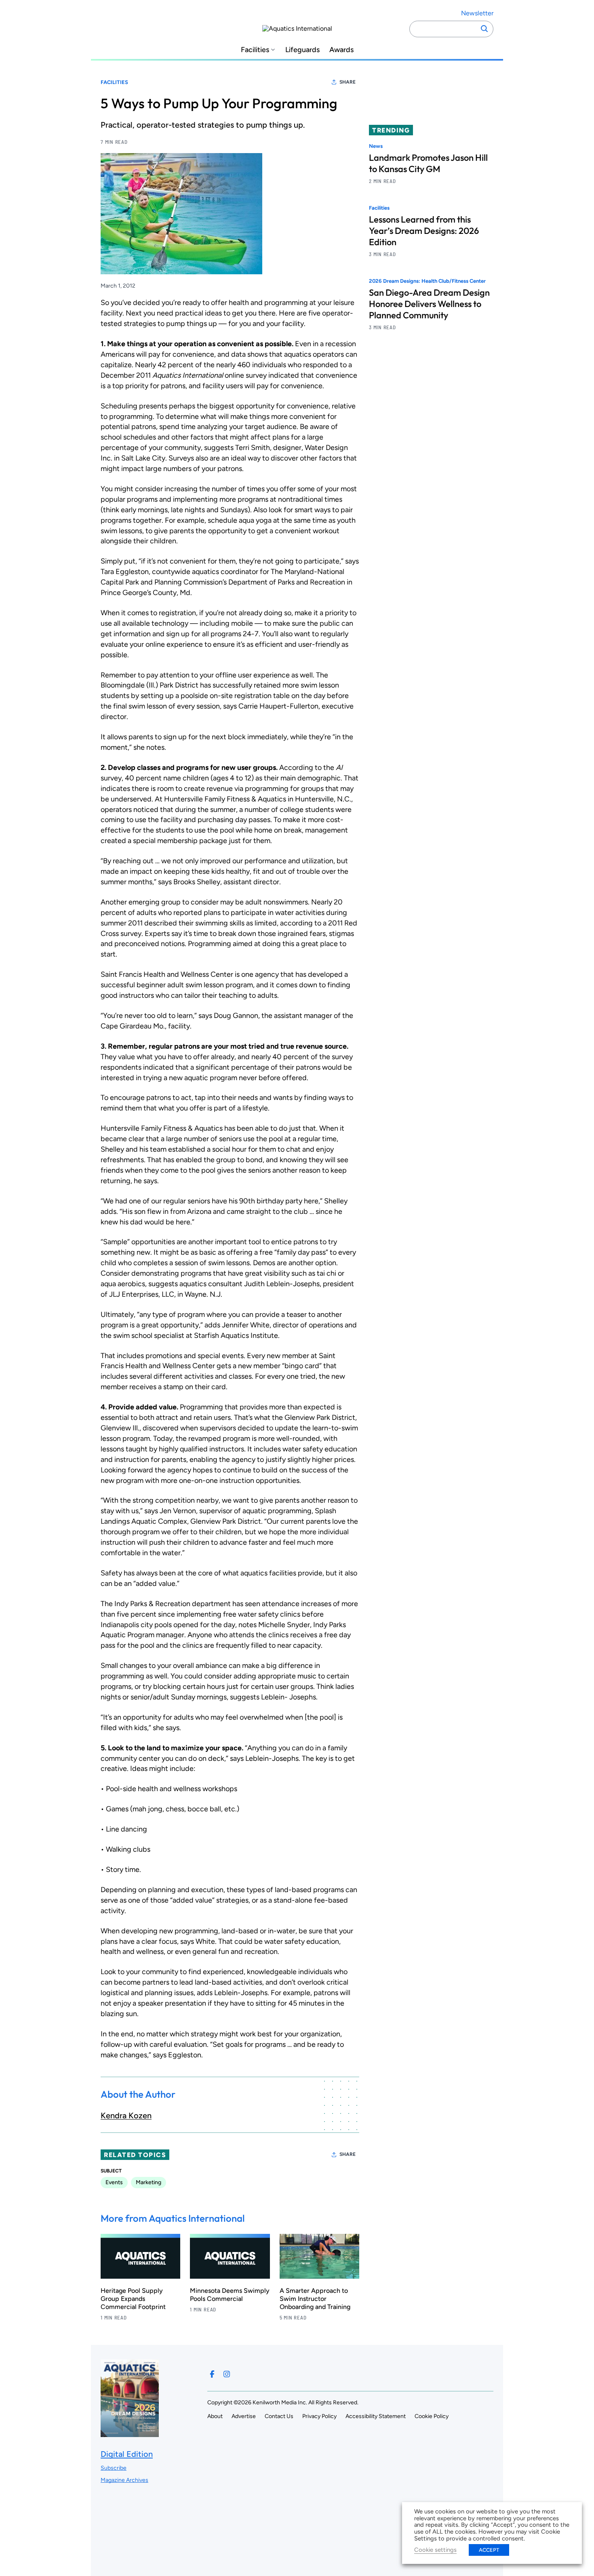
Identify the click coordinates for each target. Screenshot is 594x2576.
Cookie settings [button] (435, 2550)
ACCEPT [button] (489, 2550)
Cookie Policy (432, 2416)
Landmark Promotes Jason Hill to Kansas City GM (428, 163)
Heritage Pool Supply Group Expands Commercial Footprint (133, 2299)
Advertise (244, 2416)
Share (348, 82)
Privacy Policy (319, 2416)
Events (114, 2182)
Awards (341, 50)
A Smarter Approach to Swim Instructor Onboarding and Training (315, 2299)
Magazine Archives (124, 2480)
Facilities (255, 50)
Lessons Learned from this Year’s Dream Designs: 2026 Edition (424, 231)
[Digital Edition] (130, 2433)
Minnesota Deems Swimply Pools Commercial (230, 2295)
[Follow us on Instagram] (227, 2374)
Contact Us (279, 2416)
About (215, 2416)
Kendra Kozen (126, 2115)
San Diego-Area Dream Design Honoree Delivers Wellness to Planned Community (429, 304)
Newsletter (477, 13)
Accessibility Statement (376, 2416)
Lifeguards (302, 50)
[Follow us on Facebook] (212, 2374)
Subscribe (114, 2468)
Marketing (148, 2182)
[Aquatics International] (297, 29)
